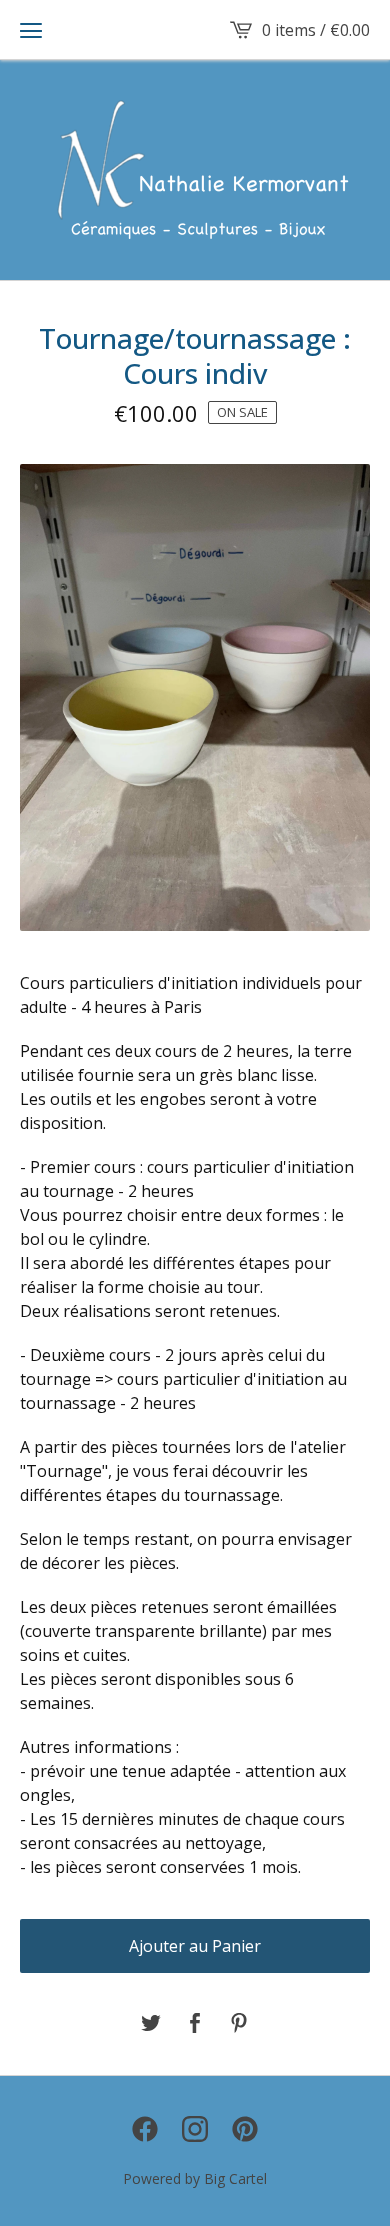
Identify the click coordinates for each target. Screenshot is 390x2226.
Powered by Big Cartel (195, 2178)
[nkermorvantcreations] (195, 170)
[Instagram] (195, 2129)
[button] (31, 30)
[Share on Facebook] (195, 2024)
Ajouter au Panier (195, 1946)
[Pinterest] (245, 2129)
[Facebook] (145, 2129)
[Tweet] (151, 2024)
